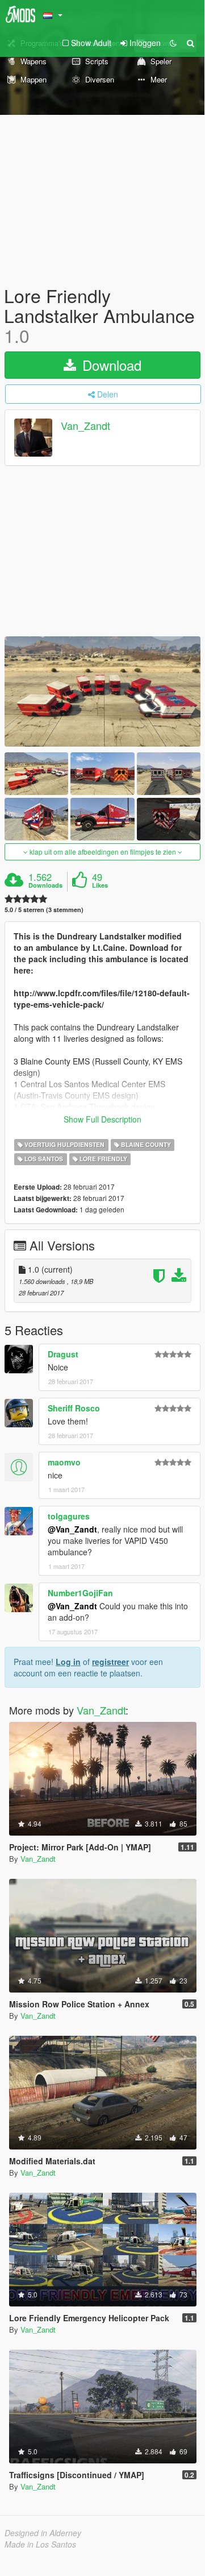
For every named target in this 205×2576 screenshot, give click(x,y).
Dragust (63, 1354)
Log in (68, 1662)
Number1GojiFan (80, 1593)
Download (110, 365)
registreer (110, 1662)
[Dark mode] (173, 43)
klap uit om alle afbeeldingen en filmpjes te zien (103, 852)
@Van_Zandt (72, 1529)
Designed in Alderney (43, 2533)
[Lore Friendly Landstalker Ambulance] (102, 691)
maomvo (64, 1462)
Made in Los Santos (40, 2544)
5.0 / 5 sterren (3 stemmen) (44, 910)
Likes (100, 885)
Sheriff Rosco (74, 1408)
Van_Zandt (85, 425)
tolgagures (69, 1516)
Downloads (45, 885)
